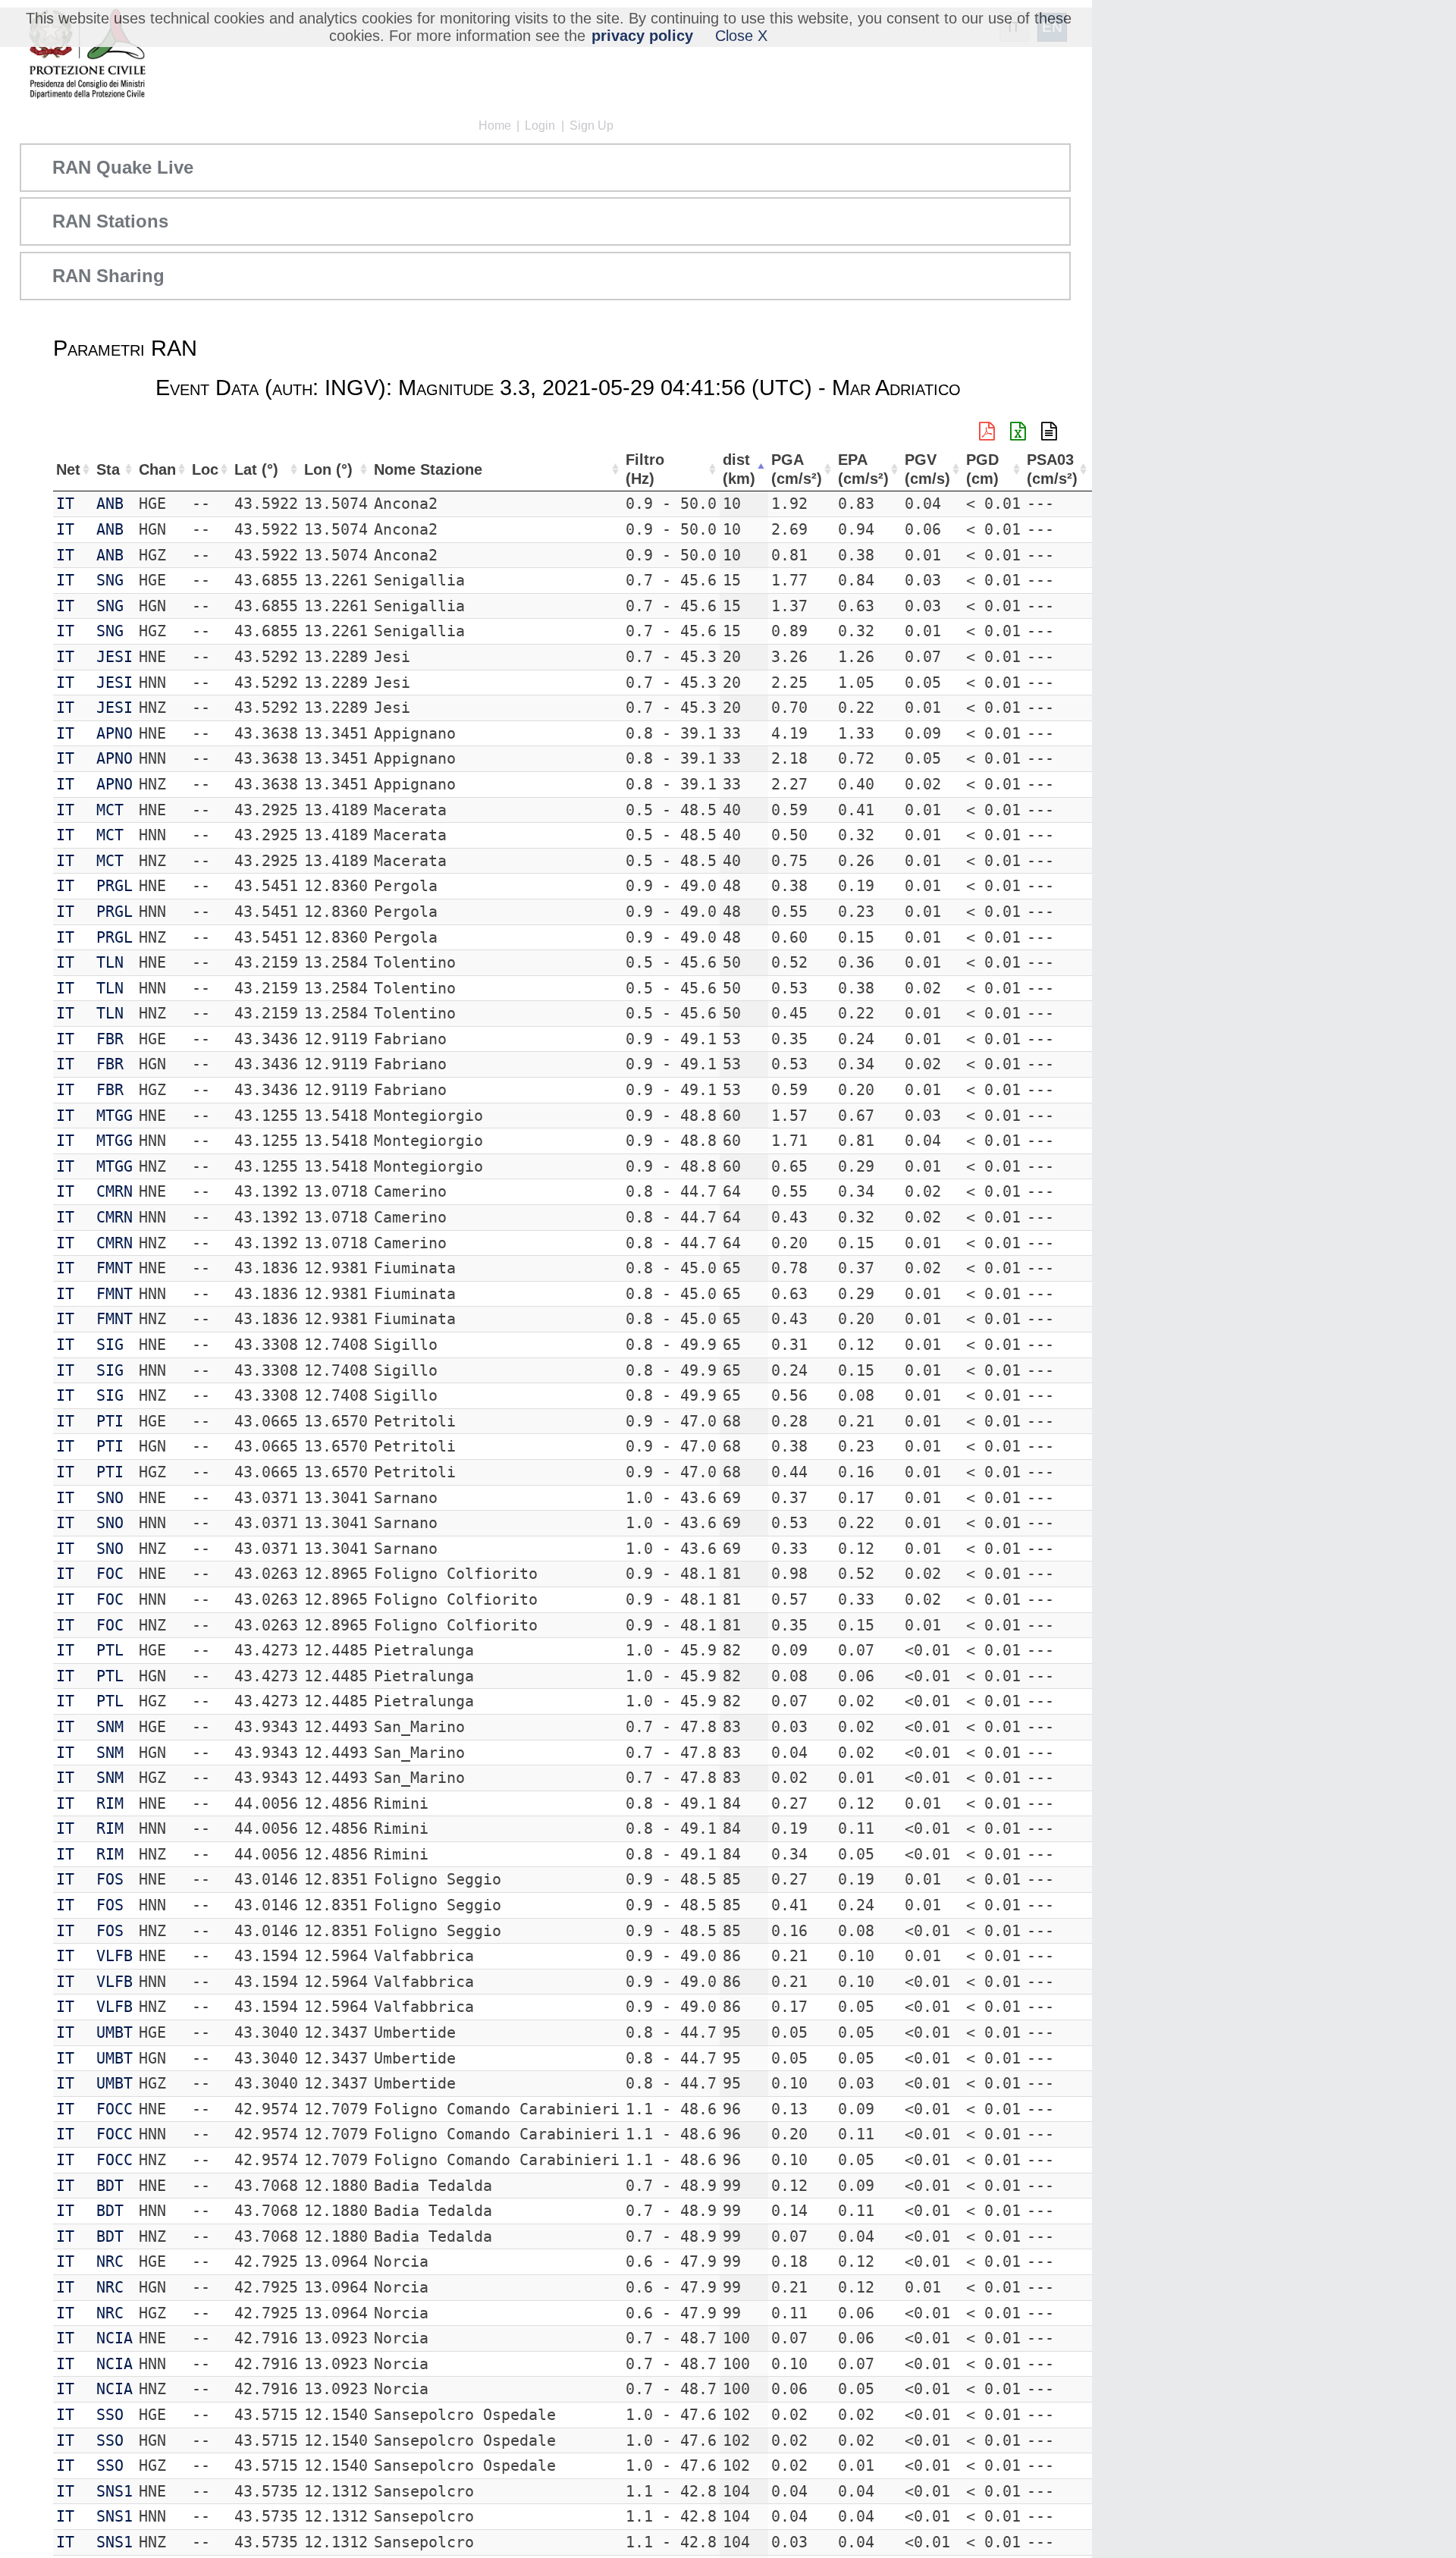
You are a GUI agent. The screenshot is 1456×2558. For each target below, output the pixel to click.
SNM (110, 1727)
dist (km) (739, 469)
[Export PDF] (987, 432)
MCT (110, 810)
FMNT (115, 1268)
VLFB (115, 1956)
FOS (110, 1879)
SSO (110, 2415)
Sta (108, 469)
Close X (741, 36)
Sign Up (591, 126)
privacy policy (642, 36)
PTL (110, 1650)
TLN (110, 962)
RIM (110, 1803)
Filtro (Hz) (645, 469)
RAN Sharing (108, 276)
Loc (205, 469)
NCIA (115, 2338)
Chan (157, 469)
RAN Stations (110, 221)
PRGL (115, 886)
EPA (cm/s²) (863, 469)
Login (540, 126)
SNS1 (115, 2491)
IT (65, 504)
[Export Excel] (1018, 432)
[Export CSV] (1049, 432)
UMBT (115, 2032)
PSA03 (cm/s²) (1052, 469)
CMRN (115, 1191)
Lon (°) (328, 469)
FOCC (115, 2109)
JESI (115, 657)
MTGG (115, 1116)
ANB (110, 504)
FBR (110, 1039)
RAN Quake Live (123, 167)
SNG (110, 580)
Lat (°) (256, 469)
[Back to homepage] (87, 55)
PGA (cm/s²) (797, 469)
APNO (115, 733)
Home (495, 126)
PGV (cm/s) (927, 469)
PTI (110, 1421)
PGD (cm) (982, 469)
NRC (110, 2261)
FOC (110, 1574)
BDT (110, 2186)
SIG (110, 1345)
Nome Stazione (428, 469)
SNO (110, 1498)
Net (68, 469)
